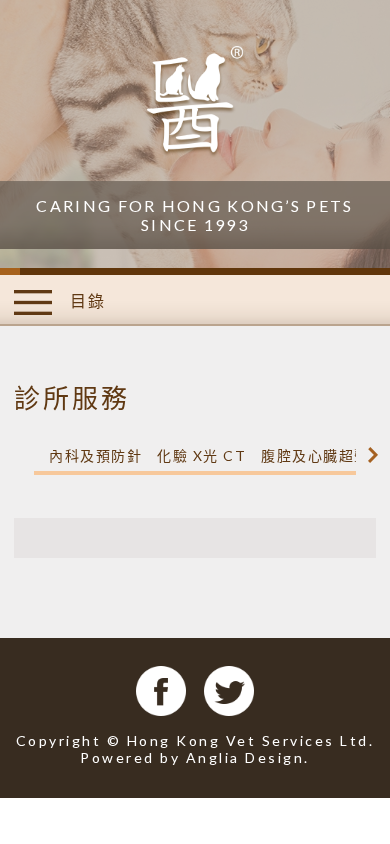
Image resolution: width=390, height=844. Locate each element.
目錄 (85, 300)
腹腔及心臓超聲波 (323, 455)
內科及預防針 (95, 455)
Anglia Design (245, 757)
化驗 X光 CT (201, 455)
